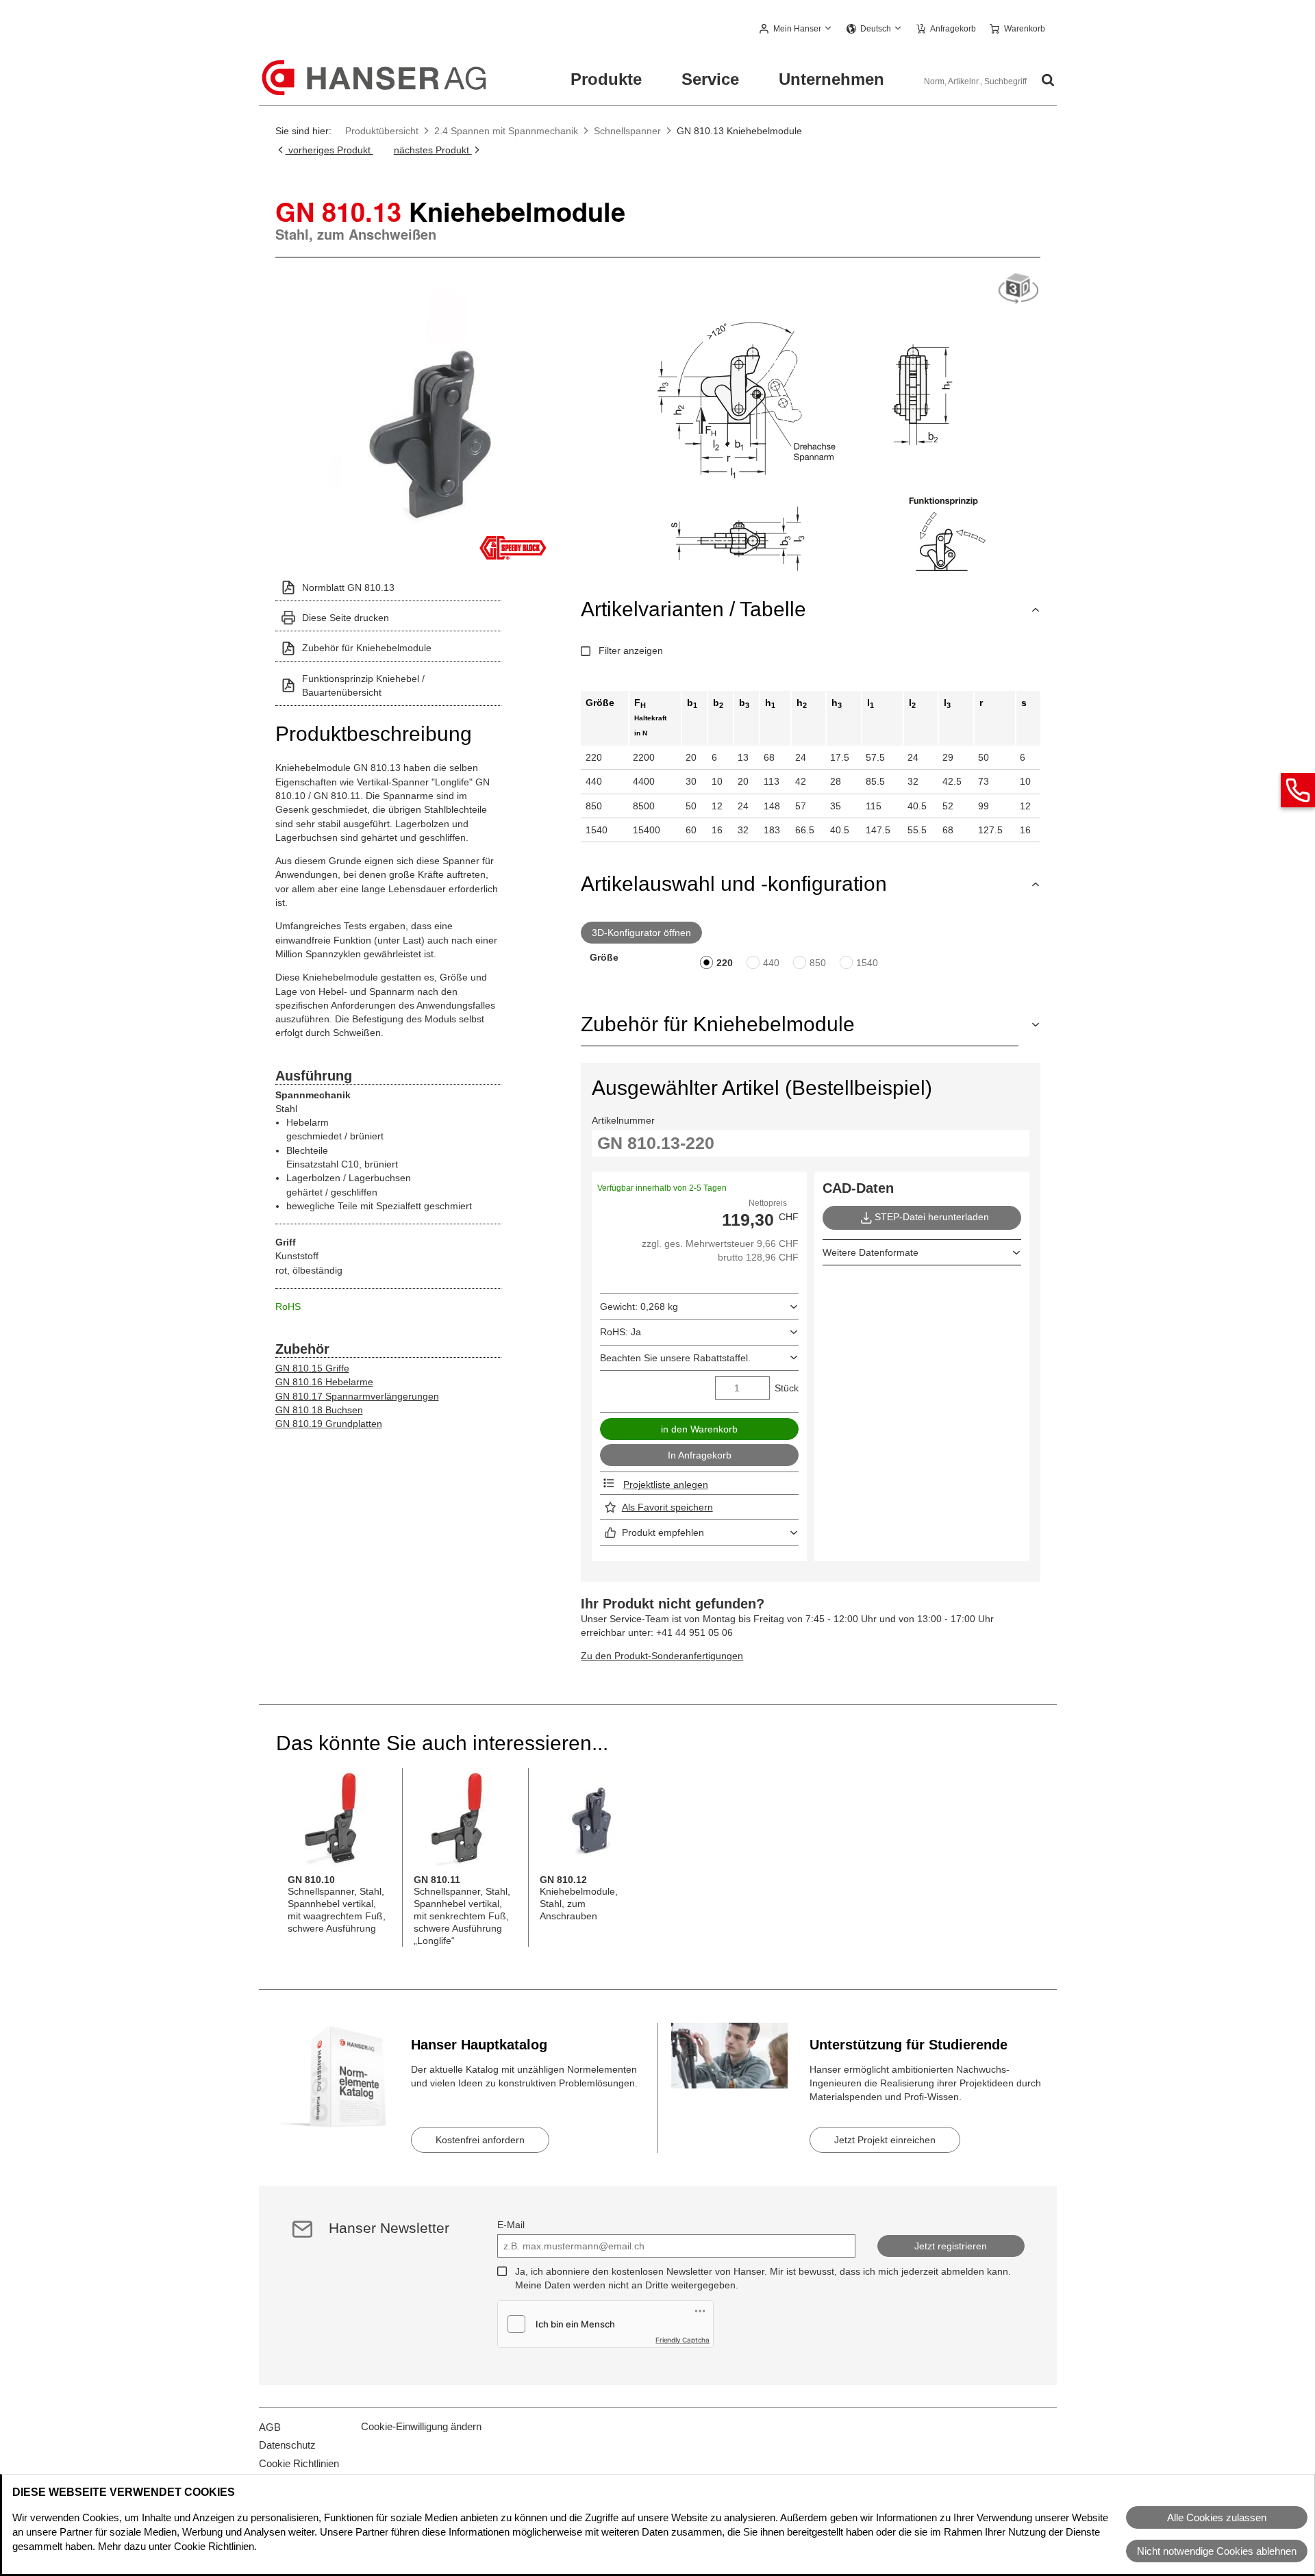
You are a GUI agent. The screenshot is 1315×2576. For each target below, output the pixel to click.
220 (725, 963)
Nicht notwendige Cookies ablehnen (1217, 2551)
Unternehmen (831, 79)
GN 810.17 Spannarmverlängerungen (357, 1396)
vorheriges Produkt (329, 150)
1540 (867, 963)
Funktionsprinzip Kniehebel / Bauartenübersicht (363, 685)
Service (710, 79)
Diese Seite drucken (346, 618)
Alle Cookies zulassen (1217, 2517)
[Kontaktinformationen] (1298, 790)
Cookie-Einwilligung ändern (421, 2426)
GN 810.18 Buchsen (319, 1410)
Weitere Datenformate (871, 1252)
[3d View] (1018, 289)
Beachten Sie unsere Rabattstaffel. (675, 1358)
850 (818, 963)
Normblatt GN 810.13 (348, 588)
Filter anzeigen (631, 651)
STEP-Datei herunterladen (932, 1217)
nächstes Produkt (433, 150)
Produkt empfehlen (663, 1532)
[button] (796, 29)
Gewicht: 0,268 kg (639, 1306)
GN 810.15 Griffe (312, 1368)
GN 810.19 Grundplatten (329, 1424)
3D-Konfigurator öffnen (641, 933)
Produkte (606, 79)
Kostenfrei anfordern (480, 2140)
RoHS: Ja (621, 1332)
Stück (787, 1388)
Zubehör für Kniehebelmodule (367, 648)
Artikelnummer (623, 1120)
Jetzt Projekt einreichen (885, 2140)
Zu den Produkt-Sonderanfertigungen (662, 1656)
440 (771, 963)
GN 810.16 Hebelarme (324, 1382)
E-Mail (511, 2225)
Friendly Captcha (682, 2340)
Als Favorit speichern (667, 1507)
